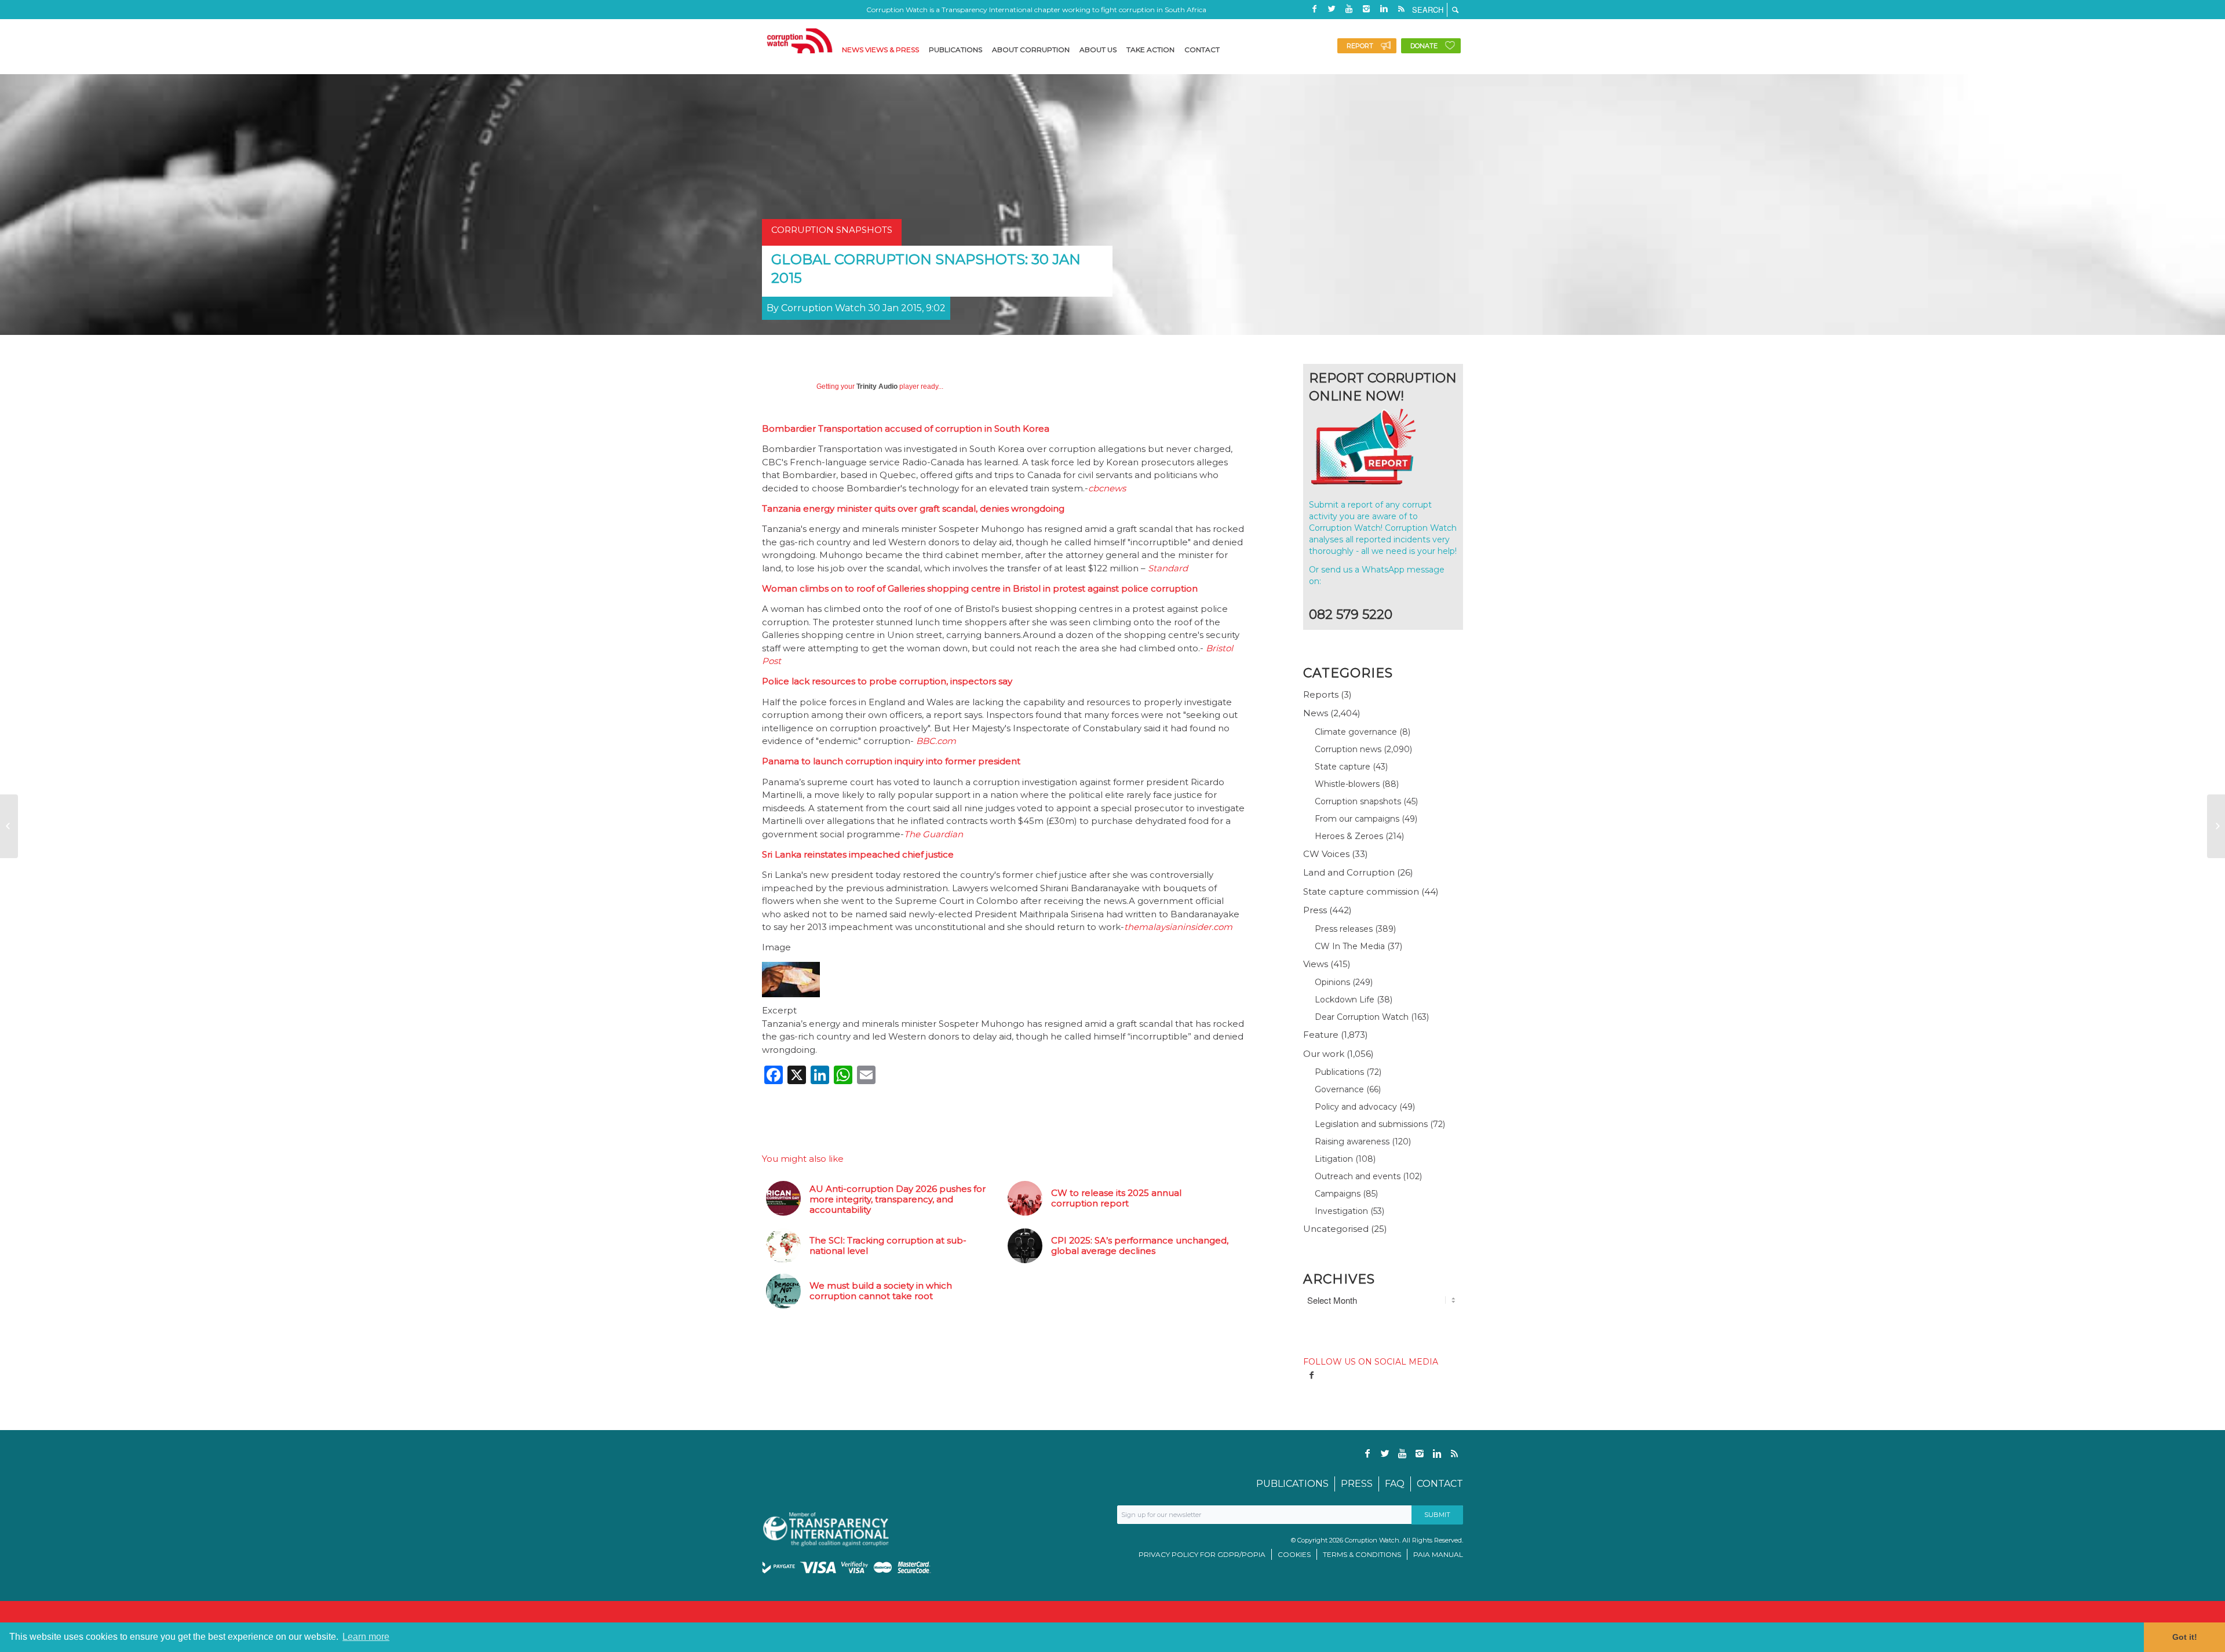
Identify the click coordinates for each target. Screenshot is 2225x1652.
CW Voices (1326, 854)
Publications (1339, 1072)
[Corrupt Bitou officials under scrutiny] (2216, 826)
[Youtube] (1349, 9)
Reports (1321, 694)
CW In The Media (1350, 946)
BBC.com (936, 741)
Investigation (1341, 1211)
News (1316, 713)
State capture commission (1361, 891)
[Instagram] (1366, 9)
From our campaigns (1357, 819)
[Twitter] (1332, 9)
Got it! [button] (2185, 1637)
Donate (1424, 46)
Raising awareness (1352, 1142)
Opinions (1332, 982)
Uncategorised (1336, 1229)
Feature (1321, 1035)
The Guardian (933, 834)
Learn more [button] (366, 1637)
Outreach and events (1358, 1176)
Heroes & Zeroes (1349, 836)
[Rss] (1401, 9)
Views (1316, 964)
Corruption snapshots (1358, 801)
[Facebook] (1314, 9)
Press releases (1344, 929)
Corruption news (1348, 749)
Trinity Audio (877, 386)
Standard (1168, 568)
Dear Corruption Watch (1362, 1017)
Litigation (1334, 1159)
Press (1315, 910)
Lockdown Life (1345, 1000)
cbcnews (1107, 488)
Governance (1339, 1089)
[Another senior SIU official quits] (9, 826)
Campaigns (1338, 1194)
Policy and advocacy (1356, 1107)
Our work (1324, 1054)
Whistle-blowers (1347, 784)
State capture (1343, 767)
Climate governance (1356, 732)
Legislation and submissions (1371, 1124)
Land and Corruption (1349, 872)
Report (1360, 46)
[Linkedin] (1384, 9)
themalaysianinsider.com (1178, 927)
